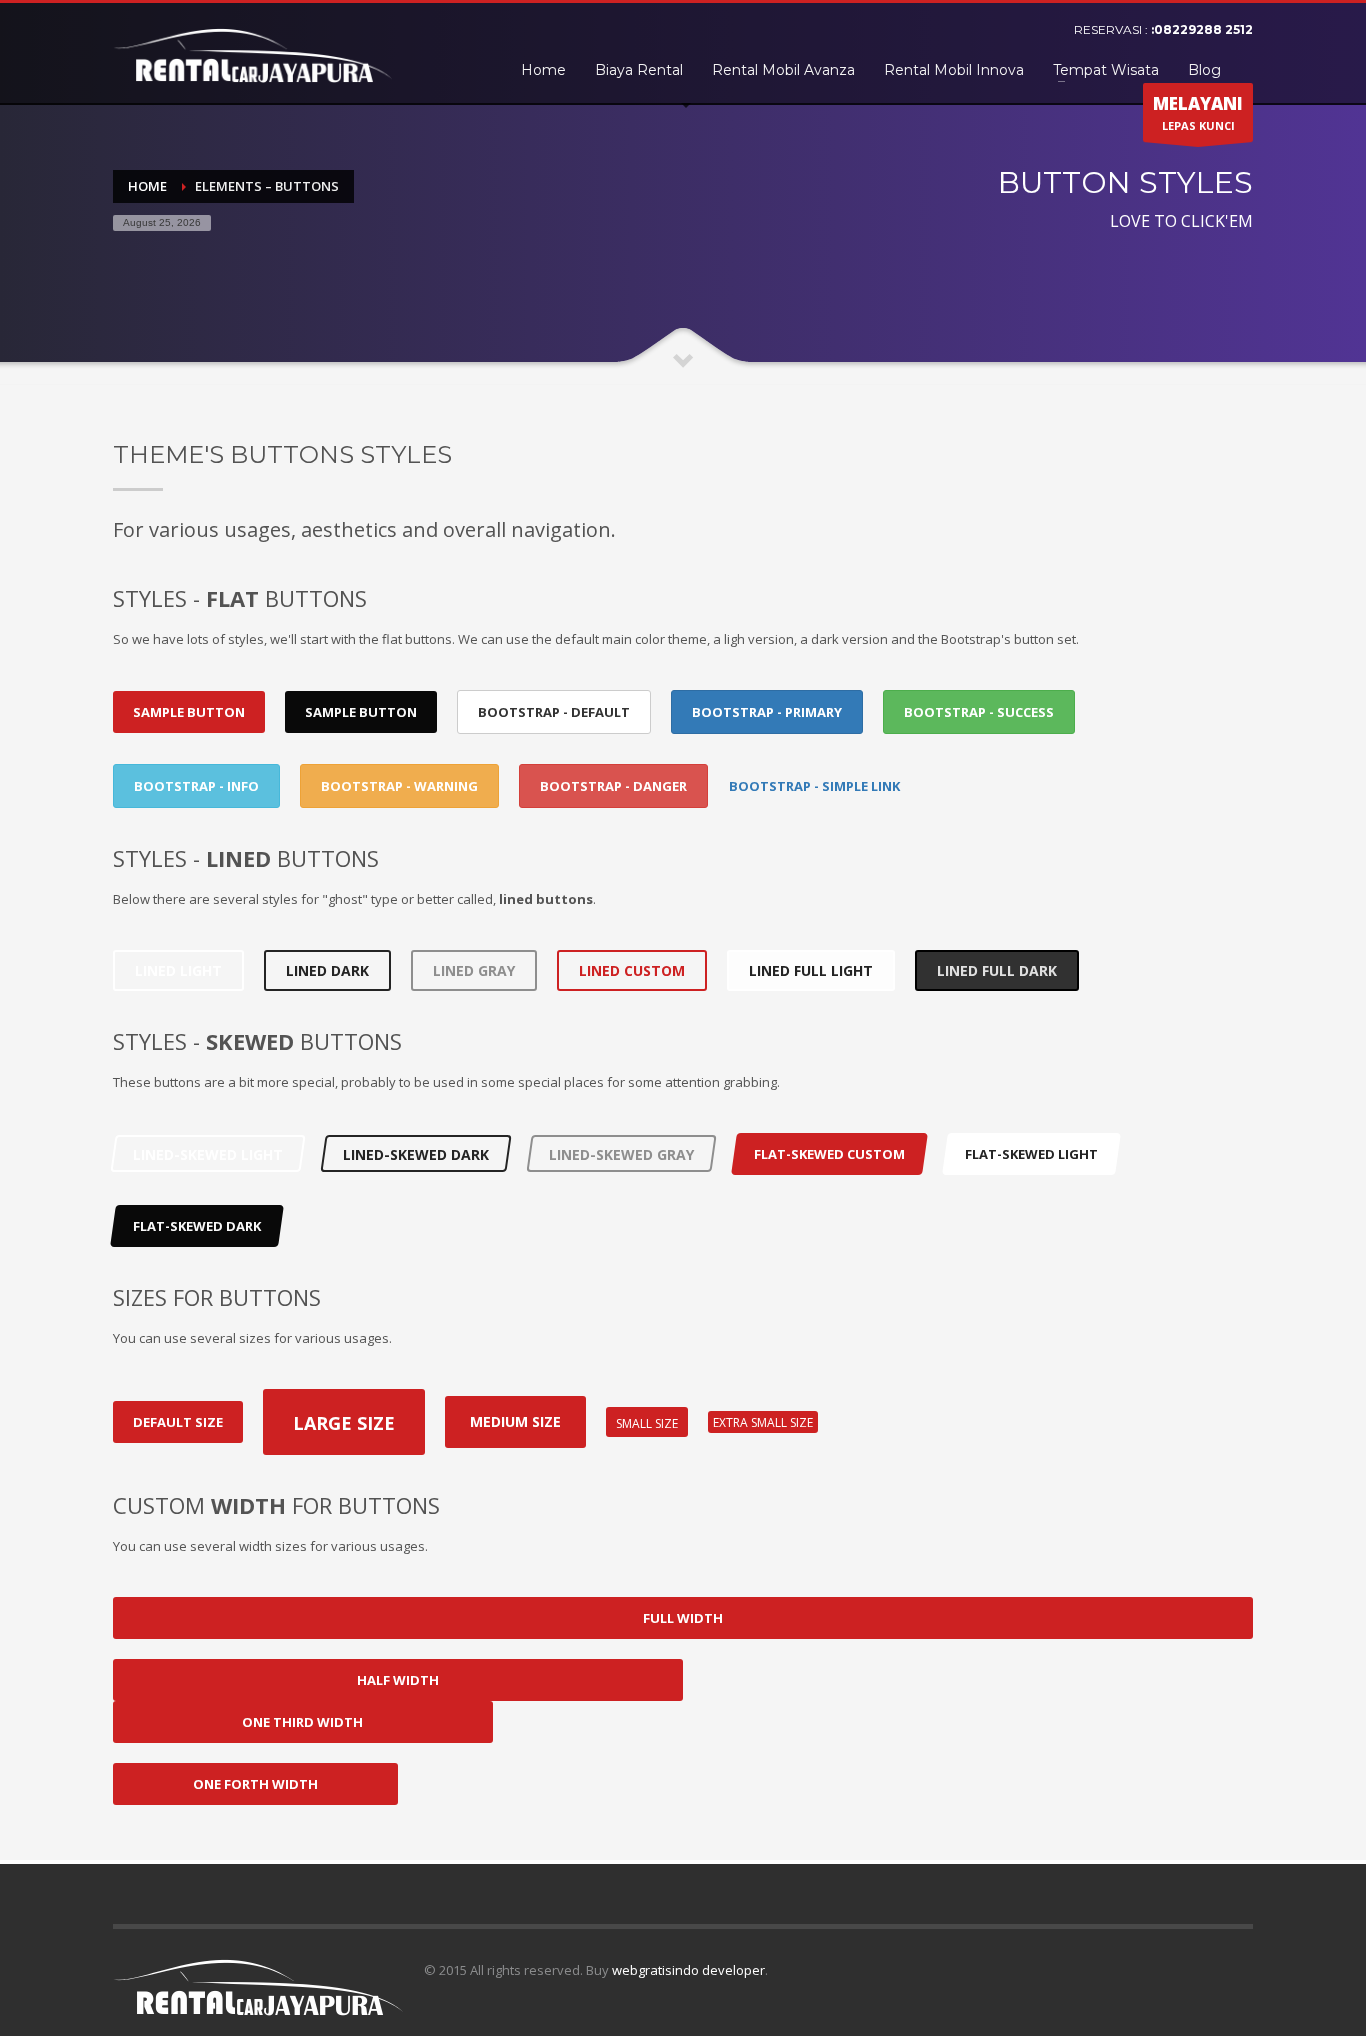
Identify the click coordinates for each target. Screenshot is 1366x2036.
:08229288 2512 (1202, 29)
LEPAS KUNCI (1198, 112)
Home (147, 186)
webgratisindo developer (688, 1970)
